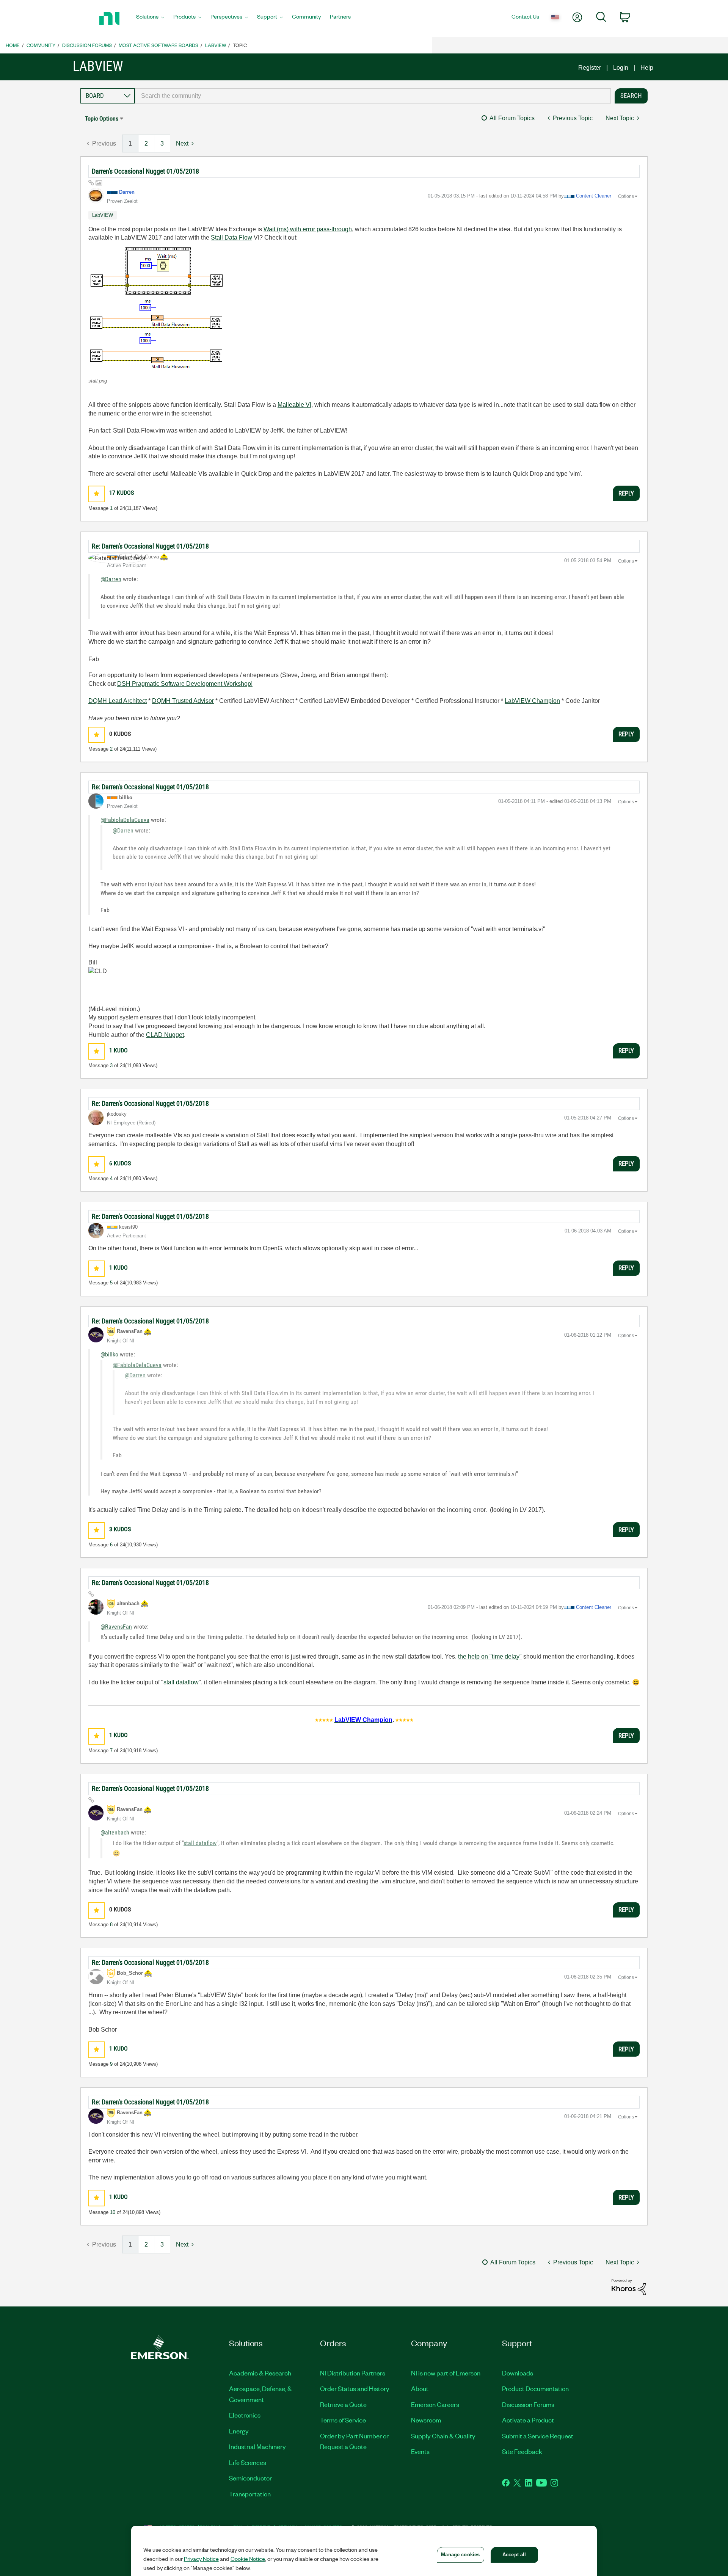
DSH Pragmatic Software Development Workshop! (185, 684)
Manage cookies (460, 2555)
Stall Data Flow (231, 238)
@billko (109, 1354)
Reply (626, 493)
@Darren (111, 579)
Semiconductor (250, 2478)
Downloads (518, 2373)
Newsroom (426, 2420)
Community (41, 45)
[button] (157, 307)
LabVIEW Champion (532, 701)
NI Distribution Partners (353, 2373)
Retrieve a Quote (343, 2404)
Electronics (245, 2415)
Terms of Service (343, 2420)
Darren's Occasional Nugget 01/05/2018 (145, 171)
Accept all (514, 2555)
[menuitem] (150, 19)
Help (647, 68)
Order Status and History (355, 2388)
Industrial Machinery (257, 2446)
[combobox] (373, 96)
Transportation (250, 2494)
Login (621, 68)
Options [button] (626, 196)
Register (590, 68)
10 (113, 2212)
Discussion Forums (87, 45)
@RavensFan (116, 1627)
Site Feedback (522, 2451)
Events (420, 2451)
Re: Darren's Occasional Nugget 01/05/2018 (150, 546)
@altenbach (115, 1832)
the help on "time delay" (490, 1656)
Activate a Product (528, 2420)
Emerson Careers (435, 2404)
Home (13, 45)
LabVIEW (216, 45)
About (420, 2388)
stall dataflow (181, 1682)
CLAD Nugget (165, 1035)
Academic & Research (260, 2373)
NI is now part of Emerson (446, 2373)
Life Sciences (248, 2462)
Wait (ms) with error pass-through (308, 229)
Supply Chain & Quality (443, 2436)
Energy (239, 2431)
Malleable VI (294, 405)
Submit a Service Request (538, 2436)
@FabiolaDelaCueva (125, 820)
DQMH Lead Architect (118, 701)
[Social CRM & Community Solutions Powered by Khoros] (629, 2287)
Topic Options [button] (102, 118)
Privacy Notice (201, 2559)
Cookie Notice (248, 2559)
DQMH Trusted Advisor (183, 701)
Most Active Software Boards (158, 45)
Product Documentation (535, 2388)
